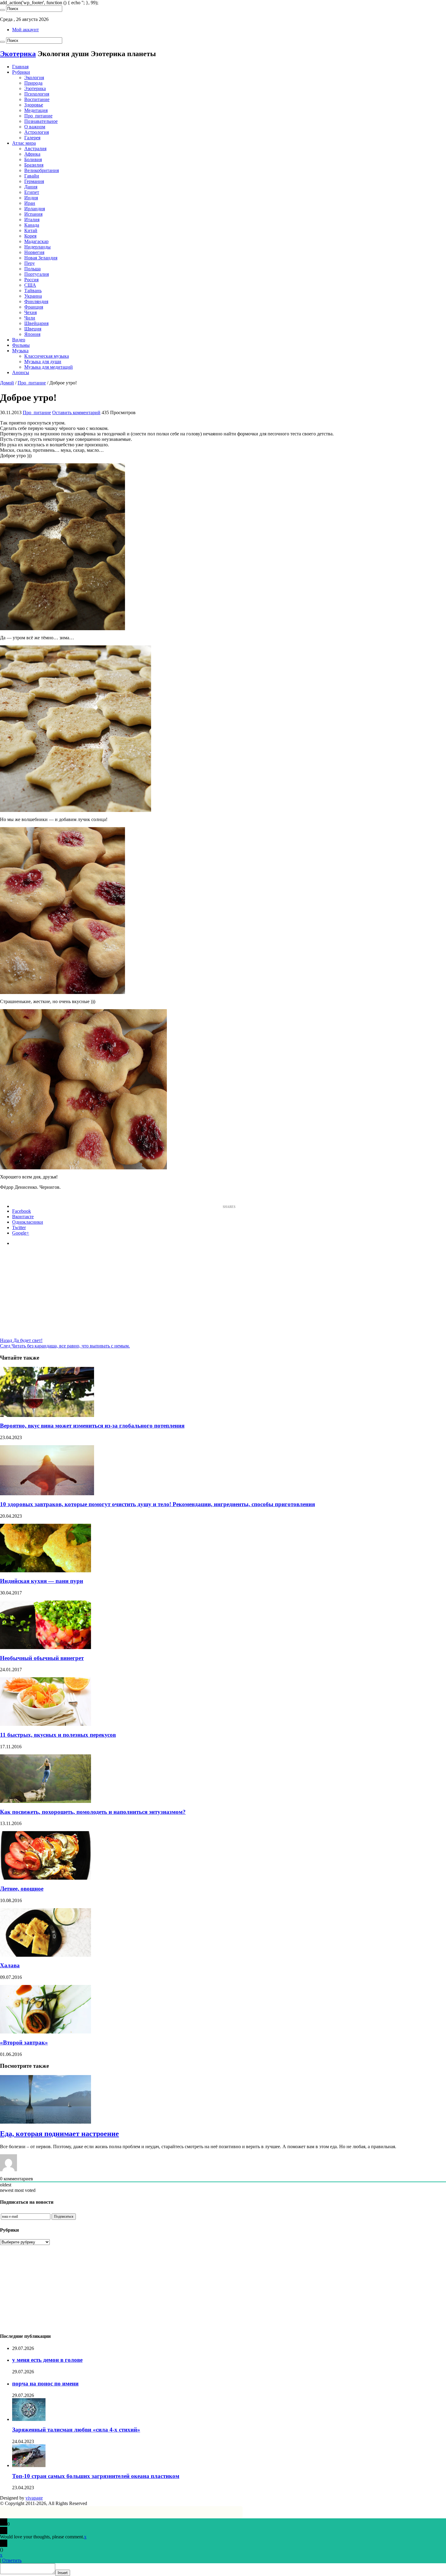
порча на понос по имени (45, 2383)
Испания (33, 214)
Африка (32, 154)
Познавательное (41, 121)
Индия (31, 198)
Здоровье (34, 105)
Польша (32, 269)
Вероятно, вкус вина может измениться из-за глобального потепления (92, 1426)
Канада (32, 225)
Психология (37, 94)
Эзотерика (35, 88)
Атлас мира (24, 143)
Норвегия (34, 252)
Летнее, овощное (22, 1889)
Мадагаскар (36, 241)
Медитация (36, 110)
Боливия (33, 159)
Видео (19, 340)
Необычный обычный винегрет (42, 1658)
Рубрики (21, 72)
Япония (32, 334)
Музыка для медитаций (49, 367)
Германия (34, 181)
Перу (30, 263)
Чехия (30, 312)
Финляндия (36, 301)
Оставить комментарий (76, 412)
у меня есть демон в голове (47, 2360)
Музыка (20, 351)
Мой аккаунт (25, 30)
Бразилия (34, 165)
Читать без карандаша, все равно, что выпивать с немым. (65, 1346)
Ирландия (35, 209)
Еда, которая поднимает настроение (59, 2134)
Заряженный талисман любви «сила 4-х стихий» (76, 2430)
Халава (10, 1965)
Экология (34, 78)
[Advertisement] (223, 1295)
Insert (63, 2573)
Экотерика (18, 54)
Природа (33, 83)
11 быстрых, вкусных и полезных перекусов (58, 1735)
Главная (20, 67)
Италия (32, 220)
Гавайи (32, 176)
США (30, 285)
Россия (31, 280)
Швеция (33, 329)
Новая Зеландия (41, 258)
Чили (30, 318)
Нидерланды (37, 247)
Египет (32, 192)
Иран (30, 203)
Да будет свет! (21, 1340)
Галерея (32, 138)
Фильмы (21, 345)
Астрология (37, 132)
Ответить (12, 2560)
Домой (7, 383)
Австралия (35, 149)
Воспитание (37, 99)
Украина (33, 296)
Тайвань (33, 291)
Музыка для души (43, 362)
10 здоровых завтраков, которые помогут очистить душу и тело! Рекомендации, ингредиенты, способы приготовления (157, 1504)
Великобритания (42, 170)
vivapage (34, 2498)
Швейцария (36, 323)
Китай (31, 230)
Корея (30, 236)
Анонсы (21, 372)
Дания (31, 187)
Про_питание (38, 116)
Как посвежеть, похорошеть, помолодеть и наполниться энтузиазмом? (93, 1812)
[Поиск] (2, 10)
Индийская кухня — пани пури (42, 1581)
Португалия (37, 274)
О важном (35, 127)
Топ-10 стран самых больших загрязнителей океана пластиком (96, 2476)
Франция (34, 307)
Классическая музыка (47, 356)
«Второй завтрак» (24, 2042)
